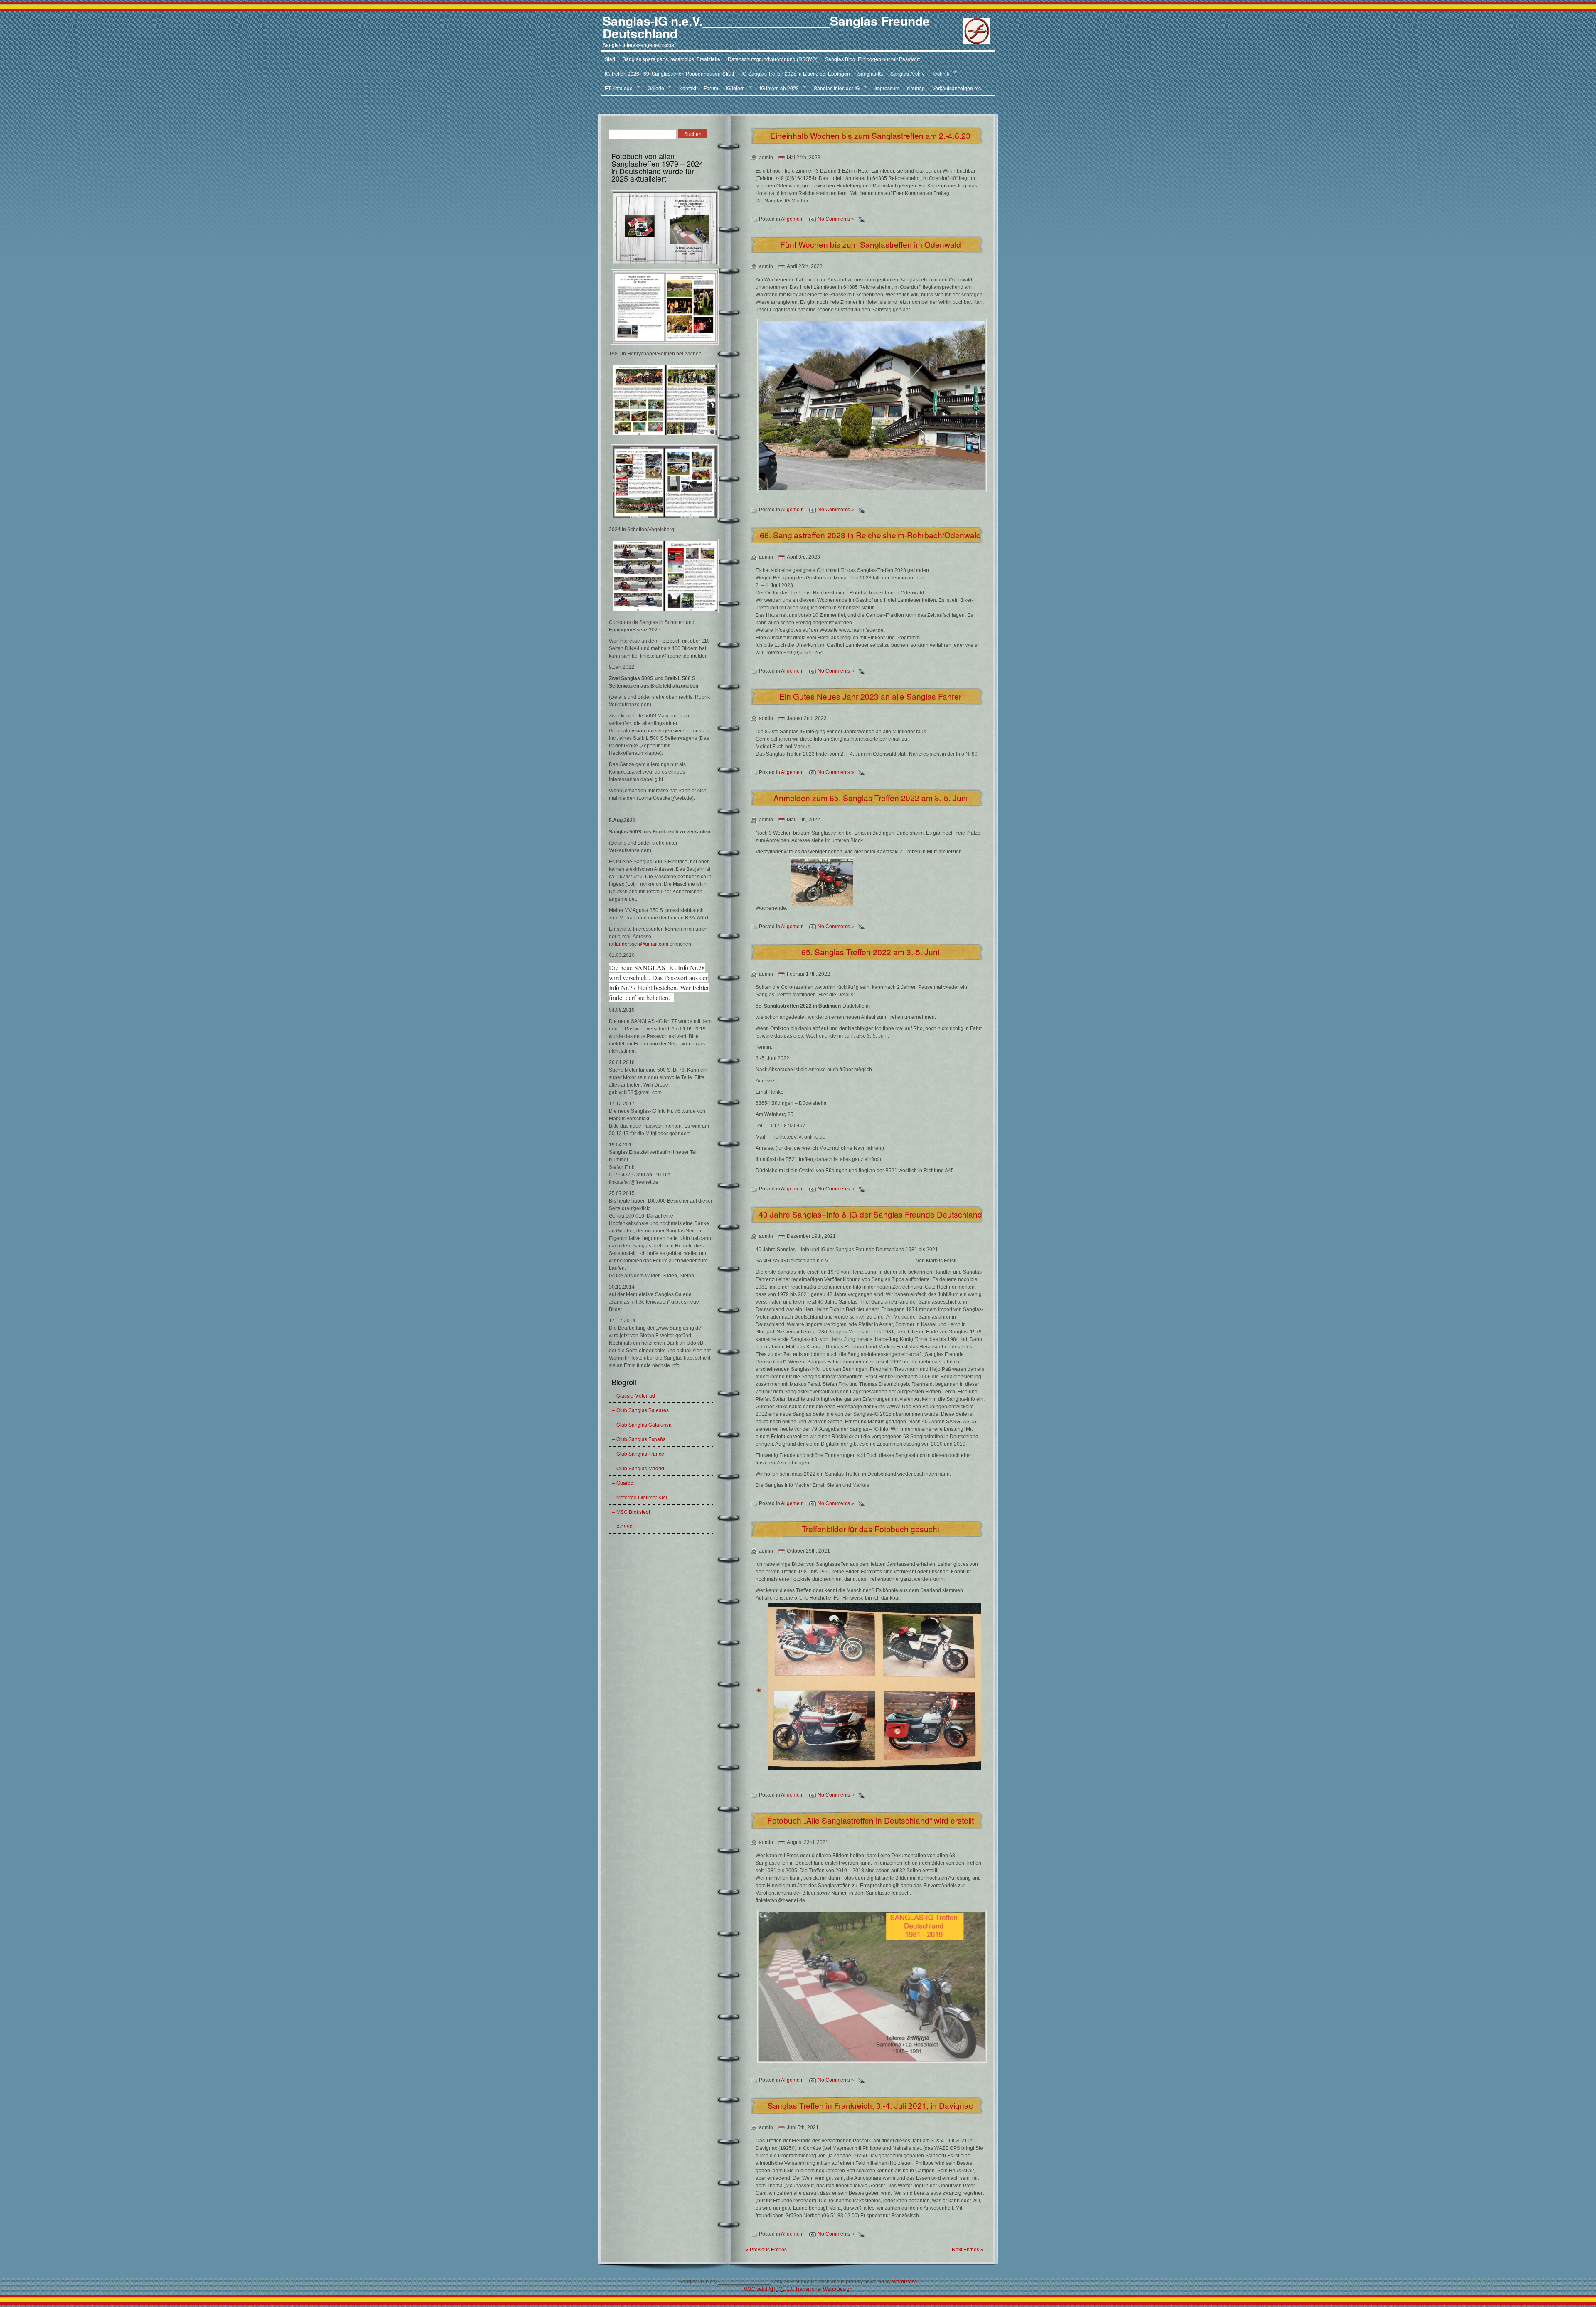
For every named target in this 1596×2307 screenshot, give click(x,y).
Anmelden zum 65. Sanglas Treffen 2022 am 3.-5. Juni (871, 797)
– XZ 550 (622, 1526)
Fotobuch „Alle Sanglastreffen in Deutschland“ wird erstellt (871, 1820)
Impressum (887, 88)
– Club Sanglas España (639, 1439)
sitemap (916, 88)
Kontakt (688, 88)
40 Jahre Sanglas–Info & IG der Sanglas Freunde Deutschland (870, 1214)
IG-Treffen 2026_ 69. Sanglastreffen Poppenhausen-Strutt (669, 73)
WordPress (904, 2282)
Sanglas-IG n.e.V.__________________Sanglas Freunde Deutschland (766, 27)
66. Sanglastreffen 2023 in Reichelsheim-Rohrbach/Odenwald (870, 535)
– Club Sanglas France (638, 1453)
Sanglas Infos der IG (835, 88)
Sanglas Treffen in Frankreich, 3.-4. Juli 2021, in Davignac (870, 2105)
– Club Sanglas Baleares (640, 1410)
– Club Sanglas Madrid (638, 1468)
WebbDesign (838, 2289)
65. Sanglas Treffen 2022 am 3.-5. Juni (870, 952)
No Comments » (836, 219)
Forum (711, 88)
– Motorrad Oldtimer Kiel (640, 1497)
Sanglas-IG (870, 73)
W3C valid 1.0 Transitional (783, 2289)
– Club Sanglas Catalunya (642, 1424)
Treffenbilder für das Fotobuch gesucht (871, 1529)
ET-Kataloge (617, 88)
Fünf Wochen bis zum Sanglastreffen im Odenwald (871, 244)
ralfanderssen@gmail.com (639, 944)
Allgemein (792, 219)
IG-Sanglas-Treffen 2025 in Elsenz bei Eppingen (796, 73)
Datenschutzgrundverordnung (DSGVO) (773, 59)
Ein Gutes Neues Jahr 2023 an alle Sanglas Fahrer (870, 696)
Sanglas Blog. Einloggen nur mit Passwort (872, 59)
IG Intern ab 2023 (777, 88)
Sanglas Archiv (907, 73)
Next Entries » (968, 2250)
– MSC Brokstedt (631, 1512)
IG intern (733, 88)
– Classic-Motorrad (634, 1395)
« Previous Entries (766, 2250)
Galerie (654, 88)
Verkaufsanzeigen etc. (957, 88)
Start (610, 59)
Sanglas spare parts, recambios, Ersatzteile (671, 59)
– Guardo (623, 1483)
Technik (939, 74)
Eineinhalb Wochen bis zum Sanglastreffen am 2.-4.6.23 (870, 135)
